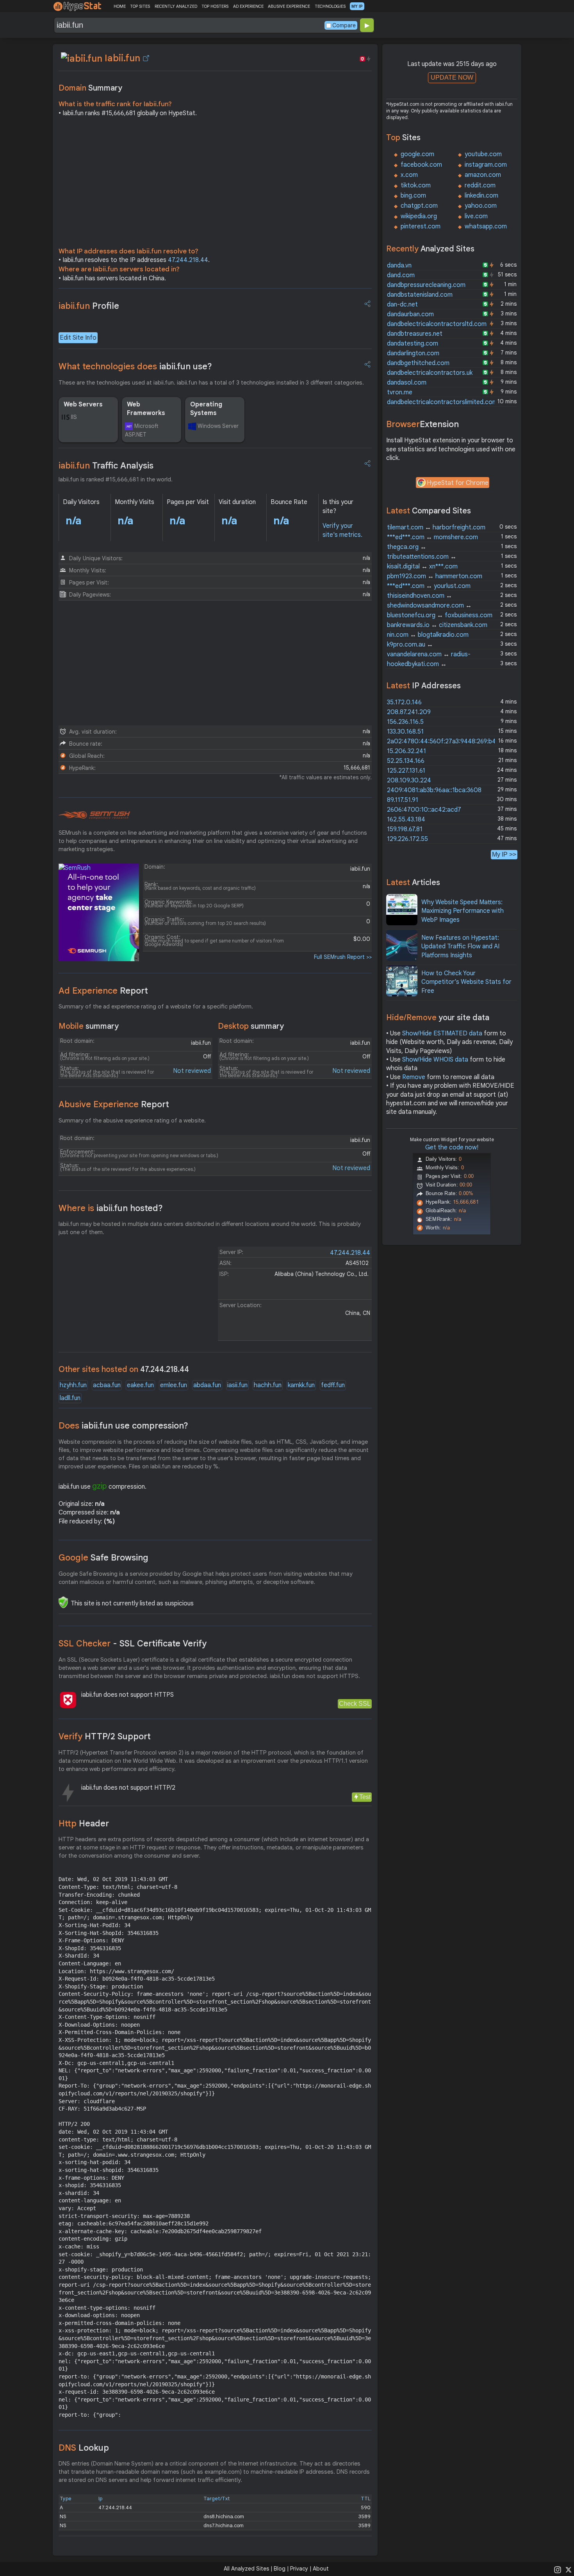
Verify (105, 1736)
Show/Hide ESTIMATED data (442, 1033)
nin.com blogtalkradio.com (428, 635)
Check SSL (355, 1704)
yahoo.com (481, 206)
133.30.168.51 (405, 732)
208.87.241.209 (409, 712)
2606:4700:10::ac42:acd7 (424, 810)
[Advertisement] (215, 184)
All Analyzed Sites (246, 2569)
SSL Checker (133, 1643)
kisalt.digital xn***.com (422, 567)
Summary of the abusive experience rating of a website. (132, 1121)
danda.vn (399, 265)
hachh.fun (268, 1385)
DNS (84, 2448)
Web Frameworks (146, 409)
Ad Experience (103, 991)
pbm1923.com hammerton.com (435, 576)
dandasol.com (407, 383)
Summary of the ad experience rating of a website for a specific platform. (156, 1007)
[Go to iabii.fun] (146, 58)
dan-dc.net (402, 305)
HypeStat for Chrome (458, 483)
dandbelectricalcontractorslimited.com (442, 402)
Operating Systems (206, 409)
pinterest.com (421, 226)
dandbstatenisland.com (420, 295)
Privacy (299, 2569)
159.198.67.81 (405, 829)
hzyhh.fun (73, 1385)
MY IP (357, 6)
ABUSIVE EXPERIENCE (289, 6)
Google (103, 1558)
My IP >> (504, 854)
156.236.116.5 (405, 722)
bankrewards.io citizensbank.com (437, 625)
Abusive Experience (114, 1104)
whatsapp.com (486, 226)
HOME (120, 6)
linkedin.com (481, 196)
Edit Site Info (78, 338)
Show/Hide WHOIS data (435, 1060)
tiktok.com (416, 185)
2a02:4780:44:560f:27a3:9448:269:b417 (445, 741)
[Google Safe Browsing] (63, 1602)
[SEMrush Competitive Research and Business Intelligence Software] (94, 815)
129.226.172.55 (407, 839)
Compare (344, 25)
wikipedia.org (419, 216)
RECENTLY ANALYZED (176, 6)
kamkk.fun (301, 1385)
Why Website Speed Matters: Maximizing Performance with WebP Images (463, 911)
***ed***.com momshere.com (432, 537)
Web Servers (83, 404)
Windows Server (218, 426)
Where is (111, 1208)
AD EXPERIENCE (248, 6)
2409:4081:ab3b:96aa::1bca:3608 (434, 790)
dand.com (401, 275)
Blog (280, 2569)
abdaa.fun (207, 1385)
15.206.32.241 (406, 751)
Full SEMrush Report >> (343, 957)
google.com (417, 154)
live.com (476, 216)
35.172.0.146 (404, 702)
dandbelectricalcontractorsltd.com (437, 324)
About (321, 2569)
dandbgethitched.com (418, 363)
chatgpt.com (419, 206)
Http (84, 1823)
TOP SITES (140, 6)
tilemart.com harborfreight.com (436, 527)
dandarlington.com (413, 353)
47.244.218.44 (188, 260)
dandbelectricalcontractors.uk (430, 373)
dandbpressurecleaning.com (426, 285)
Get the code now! (452, 1147)
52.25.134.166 (406, 761)
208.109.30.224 (409, 780)
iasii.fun (237, 1385)
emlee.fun (174, 1385)
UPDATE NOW (452, 77)
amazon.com (483, 175)
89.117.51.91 (403, 800)
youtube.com (483, 154)
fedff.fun (333, 1385)
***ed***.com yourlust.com (429, 586)
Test (365, 1797)
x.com (409, 175)
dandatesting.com (413, 344)
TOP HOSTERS (215, 6)
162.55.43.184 (406, 819)
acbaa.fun (107, 1385)
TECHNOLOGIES (330, 6)
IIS (74, 417)
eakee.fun (140, 1385)
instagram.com (486, 165)
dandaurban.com (410, 314)
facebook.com (421, 165)
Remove (414, 1077)
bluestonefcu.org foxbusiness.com (440, 615)
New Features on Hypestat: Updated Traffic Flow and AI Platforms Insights (460, 947)
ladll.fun (70, 1398)
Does (123, 1426)
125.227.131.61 (406, 771)
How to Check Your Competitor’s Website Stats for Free (466, 982)
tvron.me (400, 392)
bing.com (413, 196)
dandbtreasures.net (415, 334)
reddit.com (480, 185)
